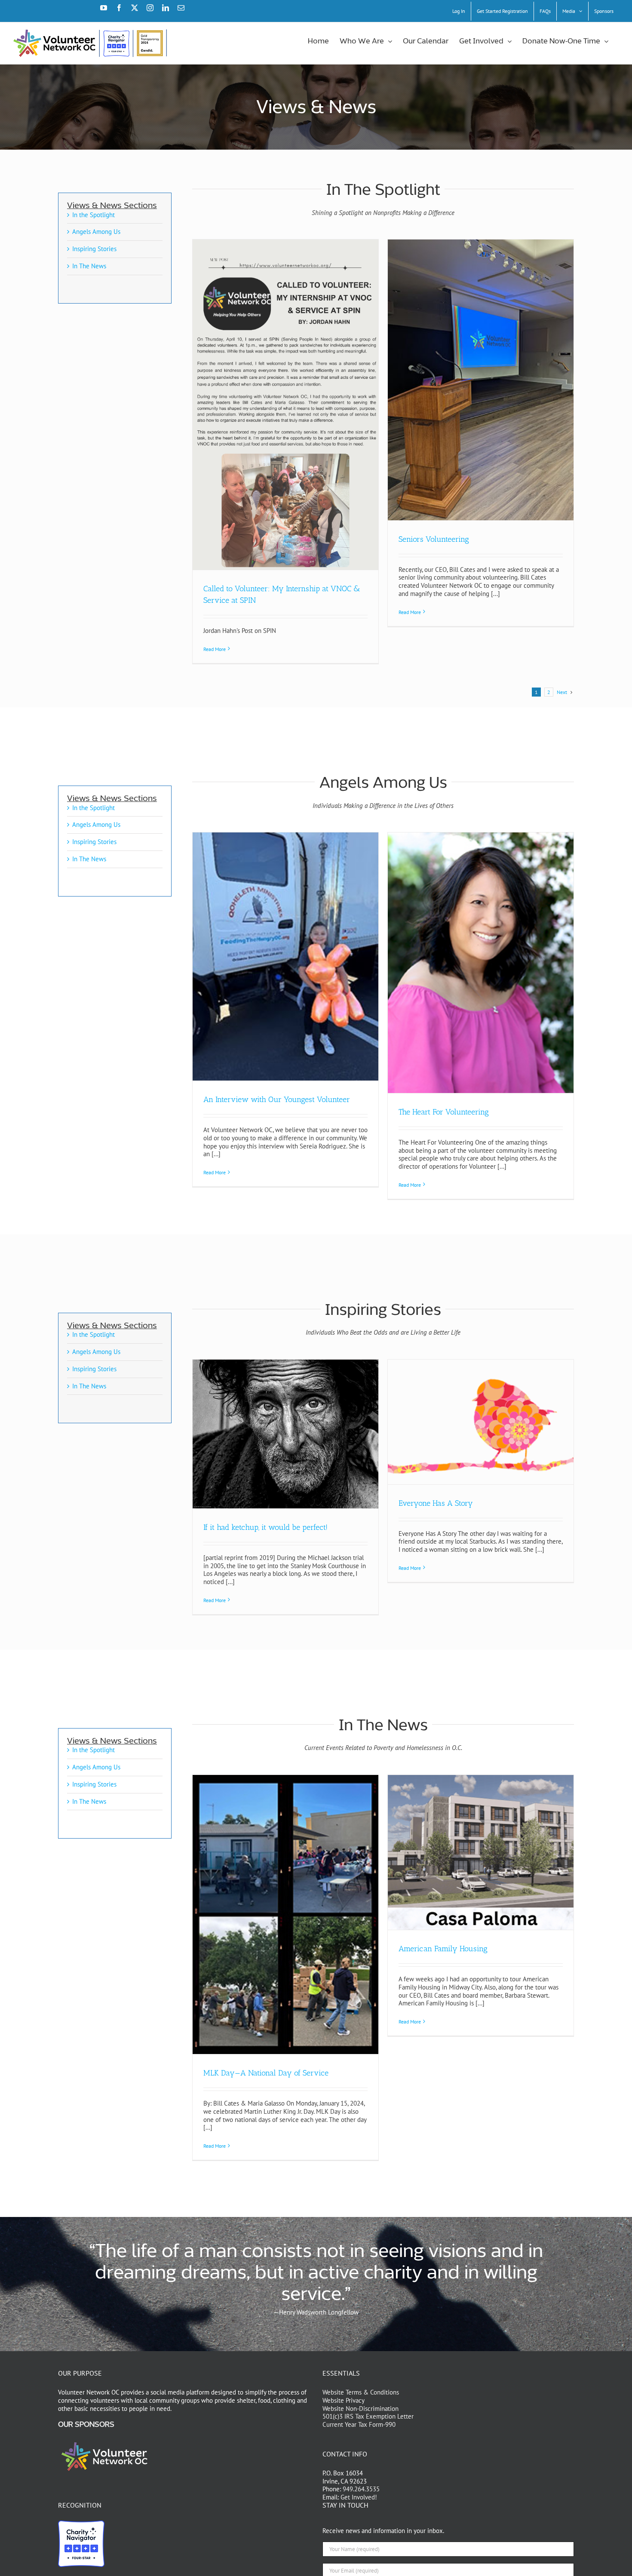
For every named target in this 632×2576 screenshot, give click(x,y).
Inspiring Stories (94, 249)
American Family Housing (443, 1949)
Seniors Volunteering (434, 539)
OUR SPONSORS (86, 2425)
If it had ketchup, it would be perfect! (265, 1527)
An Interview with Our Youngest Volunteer (277, 1099)
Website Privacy (344, 2400)
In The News (89, 266)
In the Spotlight (94, 215)
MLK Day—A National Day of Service (266, 2073)
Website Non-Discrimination (360, 2408)
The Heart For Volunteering (444, 1112)
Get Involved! (359, 2497)
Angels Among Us (96, 232)
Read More (215, 649)
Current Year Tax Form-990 (359, 2424)
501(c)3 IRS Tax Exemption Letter (368, 2416)
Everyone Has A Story (436, 1503)
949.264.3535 (361, 2489)
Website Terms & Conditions (361, 2392)
